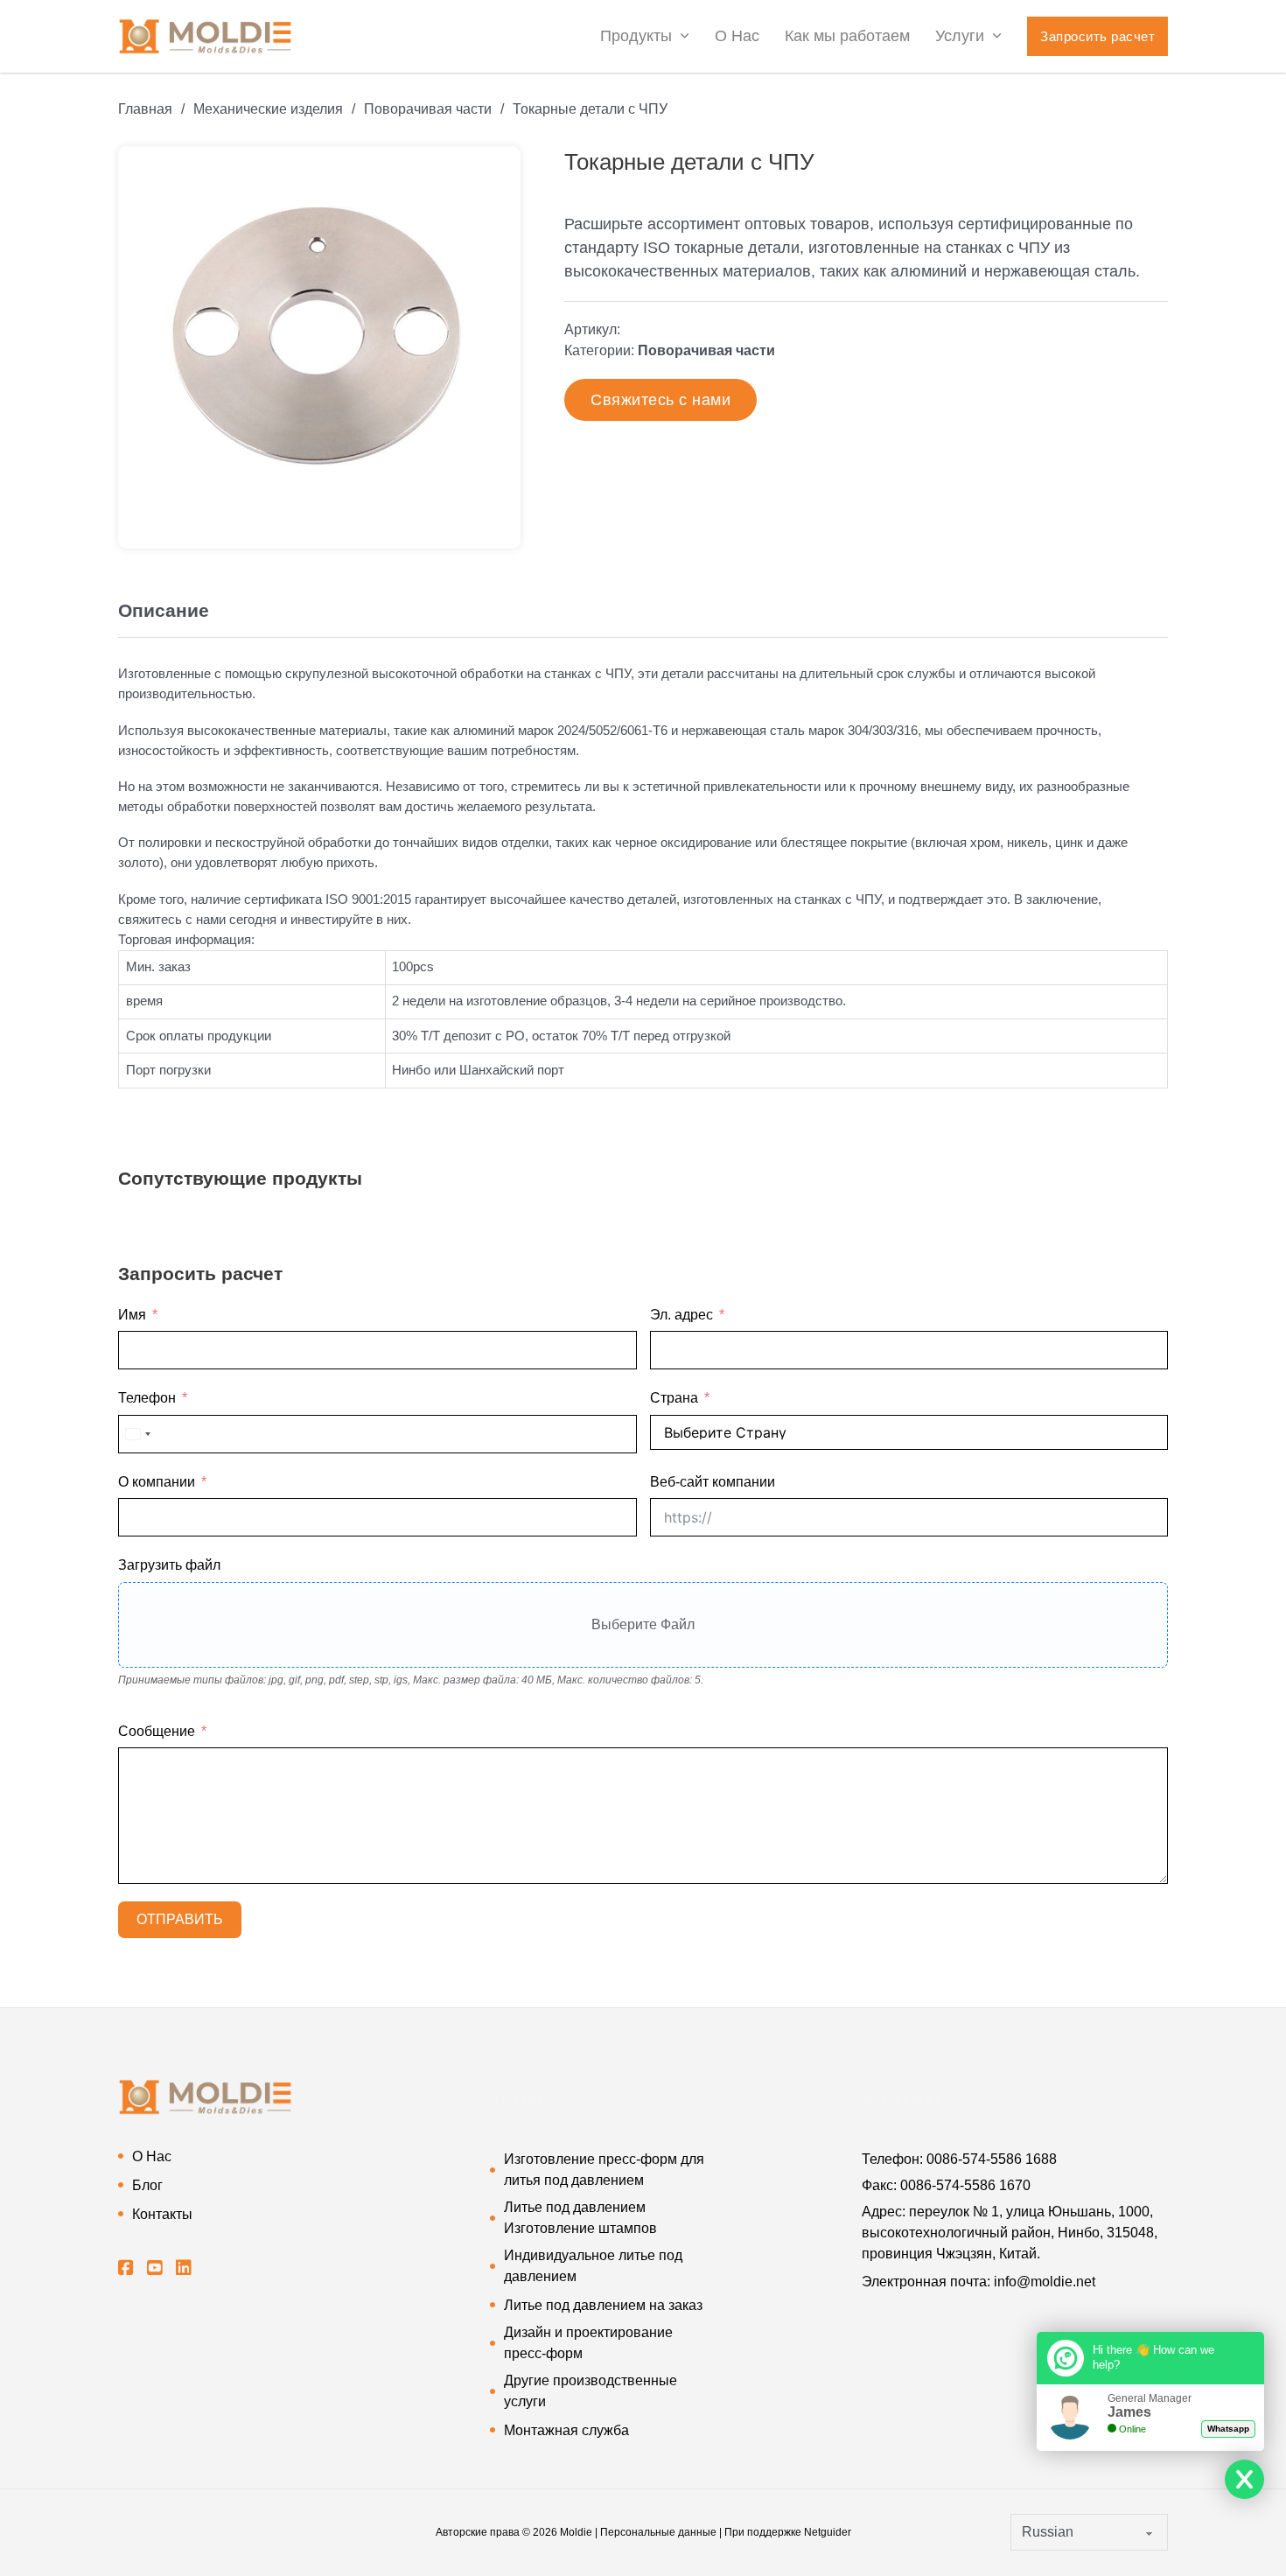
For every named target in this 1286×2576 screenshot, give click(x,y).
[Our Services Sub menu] (997, 36)
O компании (157, 1482)
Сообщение (157, 1731)
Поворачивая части (428, 109)
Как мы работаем (847, 36)
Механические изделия (268, 109)
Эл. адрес (681, 1315)
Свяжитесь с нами (660, 400)
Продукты (636, 36)
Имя (132, 1315)
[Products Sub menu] (685, 36)
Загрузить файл (169, 1565)
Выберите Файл (643, 1624)
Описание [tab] (164, 610)
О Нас (737, 36)
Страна (674, 1398)
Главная (145, 109)
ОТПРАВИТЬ (180, 1919)
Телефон (147, 1398)
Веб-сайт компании (713, 1482)
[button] (497, 170)
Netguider (828, 2532)
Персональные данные (658, 2532)
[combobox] (137, 1434)
